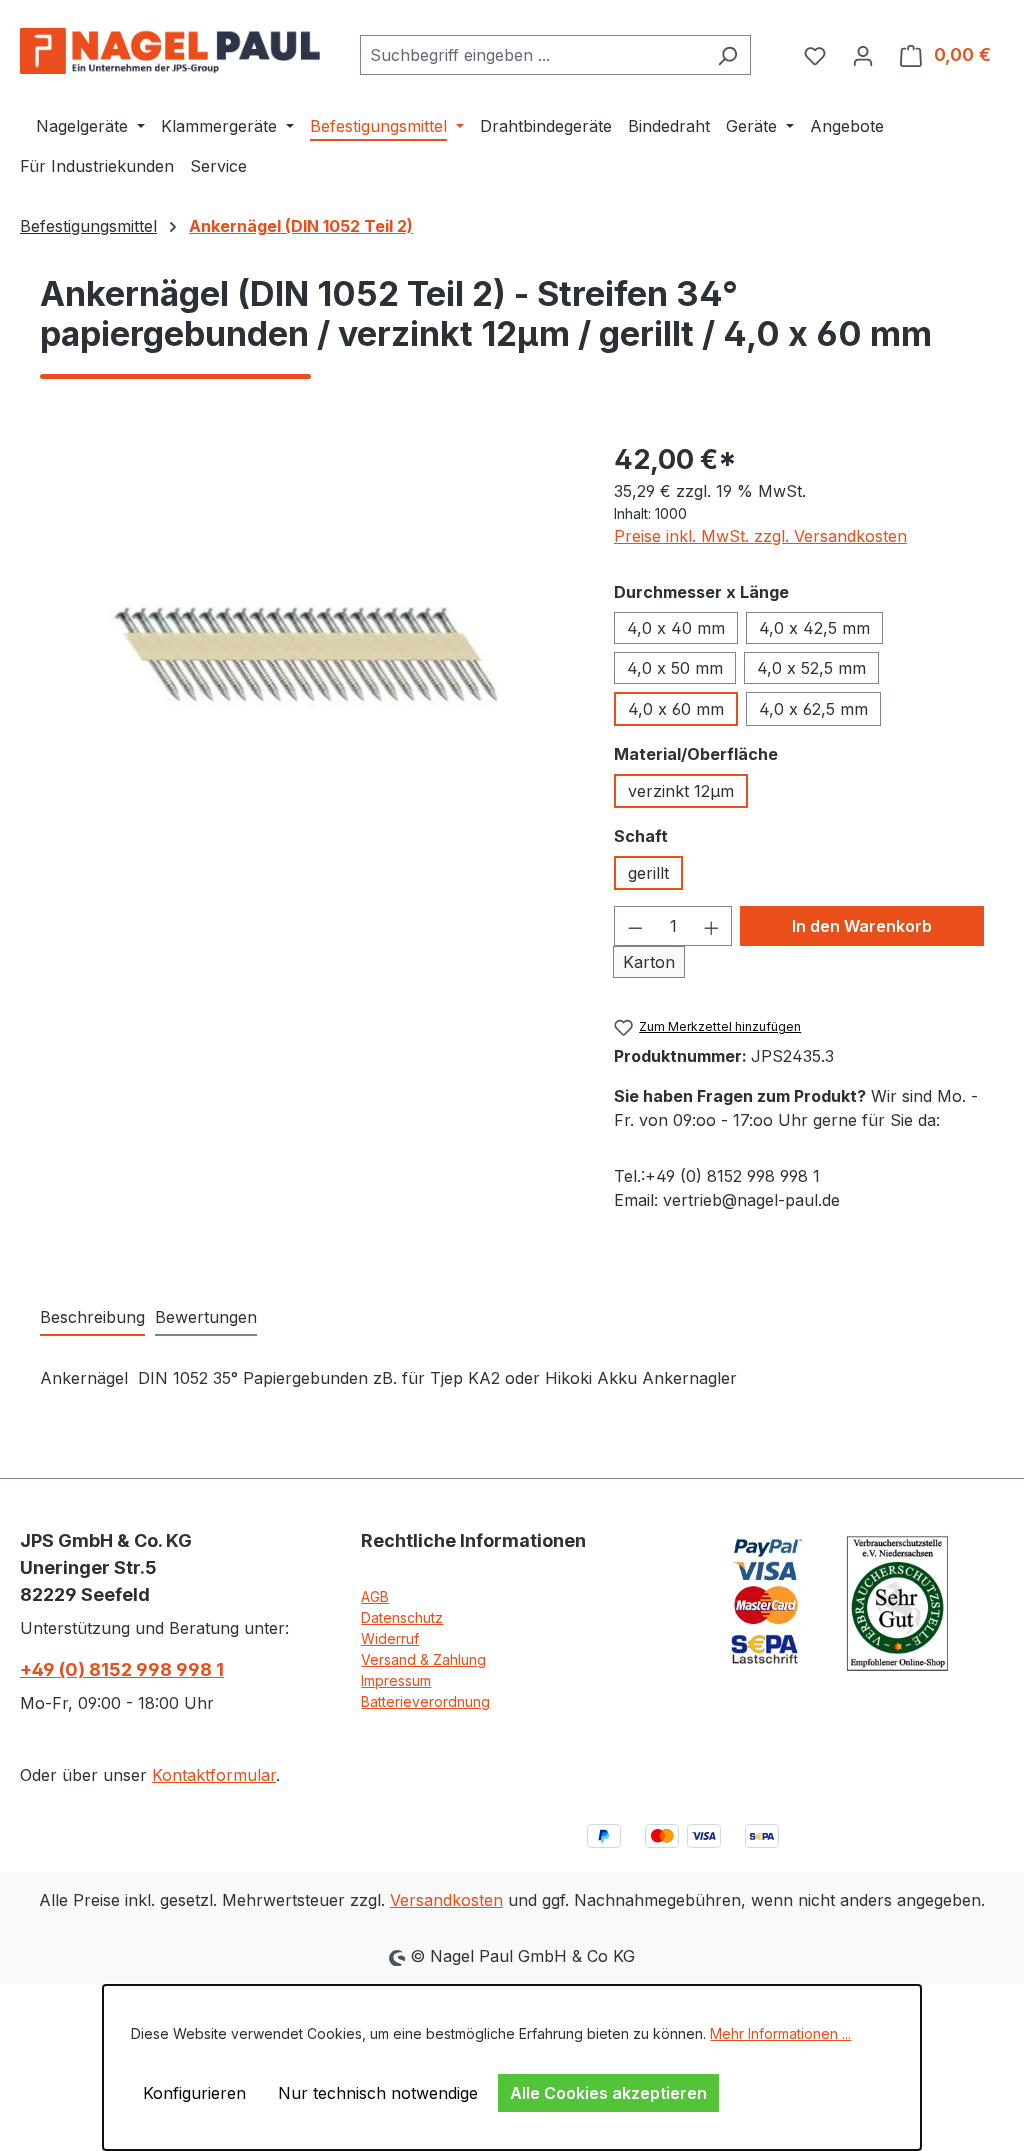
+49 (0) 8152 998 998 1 (122, 1669)
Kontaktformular (214, 1775)
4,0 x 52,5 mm (811, 668)
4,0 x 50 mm (675, 668)
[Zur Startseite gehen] (170, 51)
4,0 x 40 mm (676, 628)
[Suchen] (727, 55)
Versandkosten (446, 1900)
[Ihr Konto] (863, 55)
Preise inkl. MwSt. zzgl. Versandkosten (760, 536)
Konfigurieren (194, 2093)
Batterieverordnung (425, 1701)
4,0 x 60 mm (676, 709)
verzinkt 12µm (681, 791)
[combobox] (532, 55)
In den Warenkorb (862, 926)
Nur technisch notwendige (378, 2093)
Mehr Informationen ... (780, 2033)
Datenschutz (402, 1617)
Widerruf (390, 1638)
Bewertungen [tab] (206, 1317)
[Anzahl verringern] (635, 926)
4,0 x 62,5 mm (813, 709)
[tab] (92, 1318)
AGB (375, 1596)
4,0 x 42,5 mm (814, 628)
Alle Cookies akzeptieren (608, 2093)
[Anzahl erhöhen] (712, 926)
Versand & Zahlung (423, 1659)
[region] (307, 654)
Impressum (396, 1680)
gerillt (648, 873)
